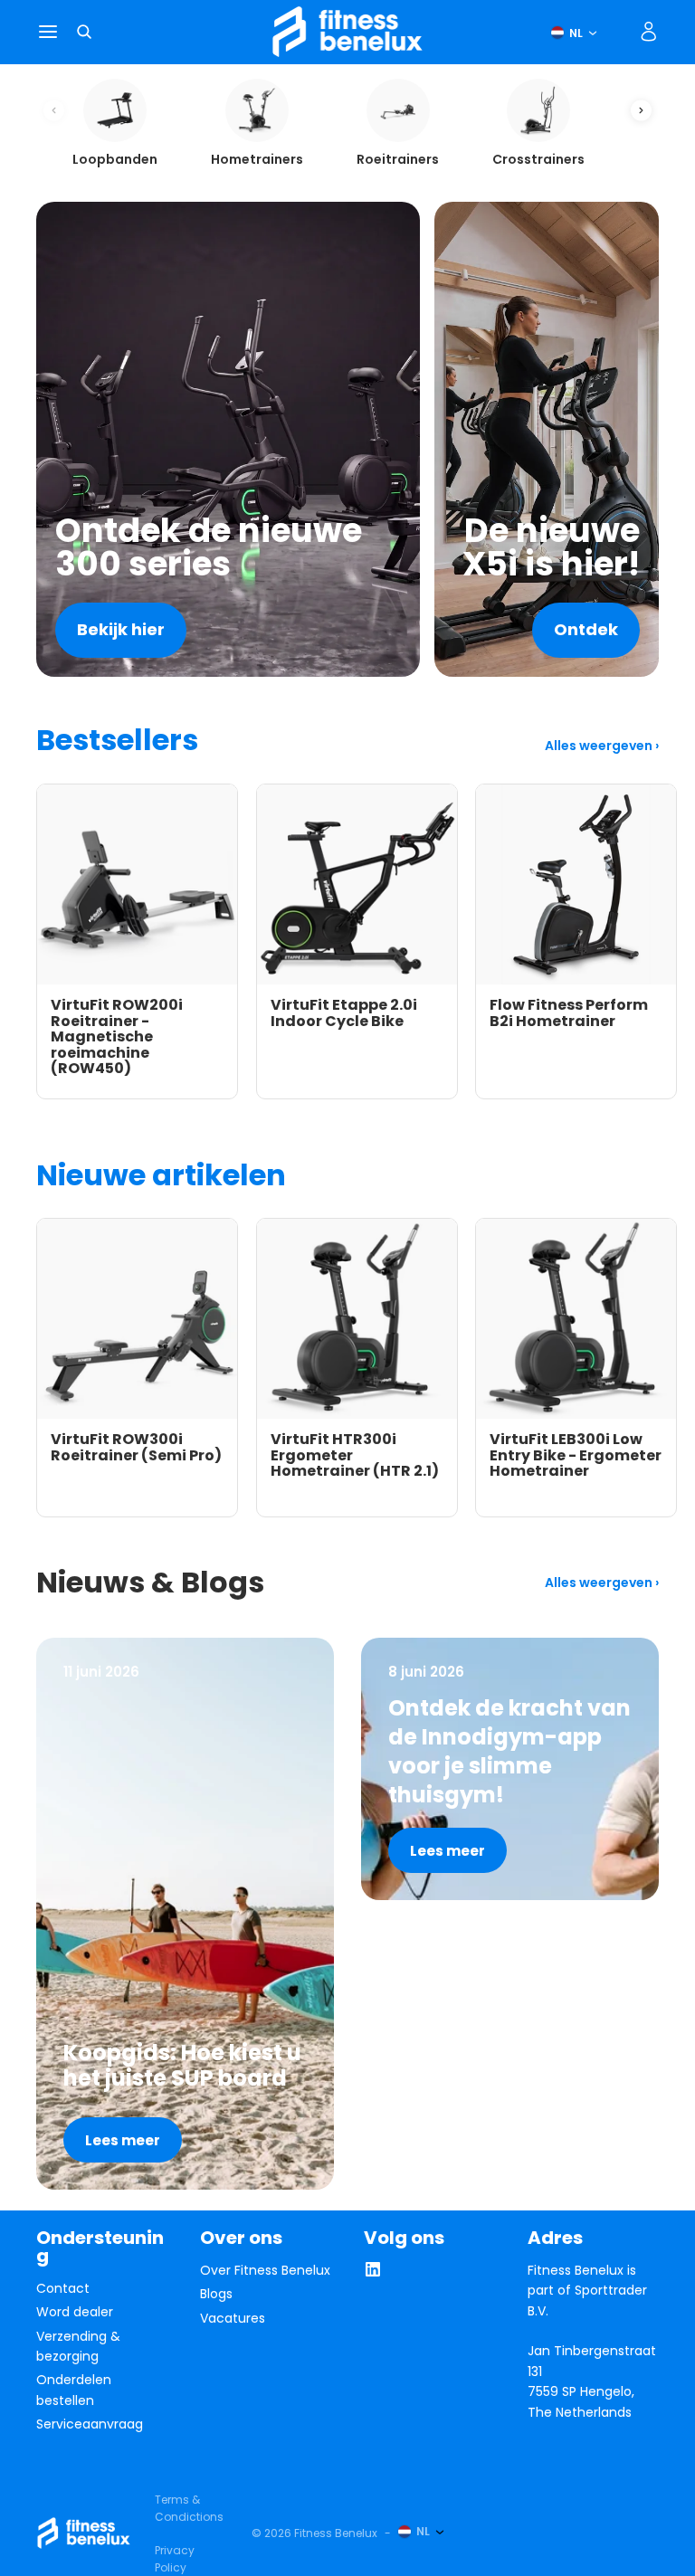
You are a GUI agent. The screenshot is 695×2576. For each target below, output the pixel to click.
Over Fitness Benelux (265, 2270)
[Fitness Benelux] (84, 2533)
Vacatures (233, 2318)
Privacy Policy (175, 2559)
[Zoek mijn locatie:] (618, 31)
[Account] (649, 32)
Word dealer (75, 2312)
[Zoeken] (84, 32)
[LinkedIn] (373, 2274)
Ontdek (586, 629)
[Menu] (48, 32)
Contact (63, 2288)
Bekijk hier (121, 629)
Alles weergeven (600, 746)
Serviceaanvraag (90, 2424)
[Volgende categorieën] (641, 111)
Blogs (216, 2294)
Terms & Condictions (189, 2508)
